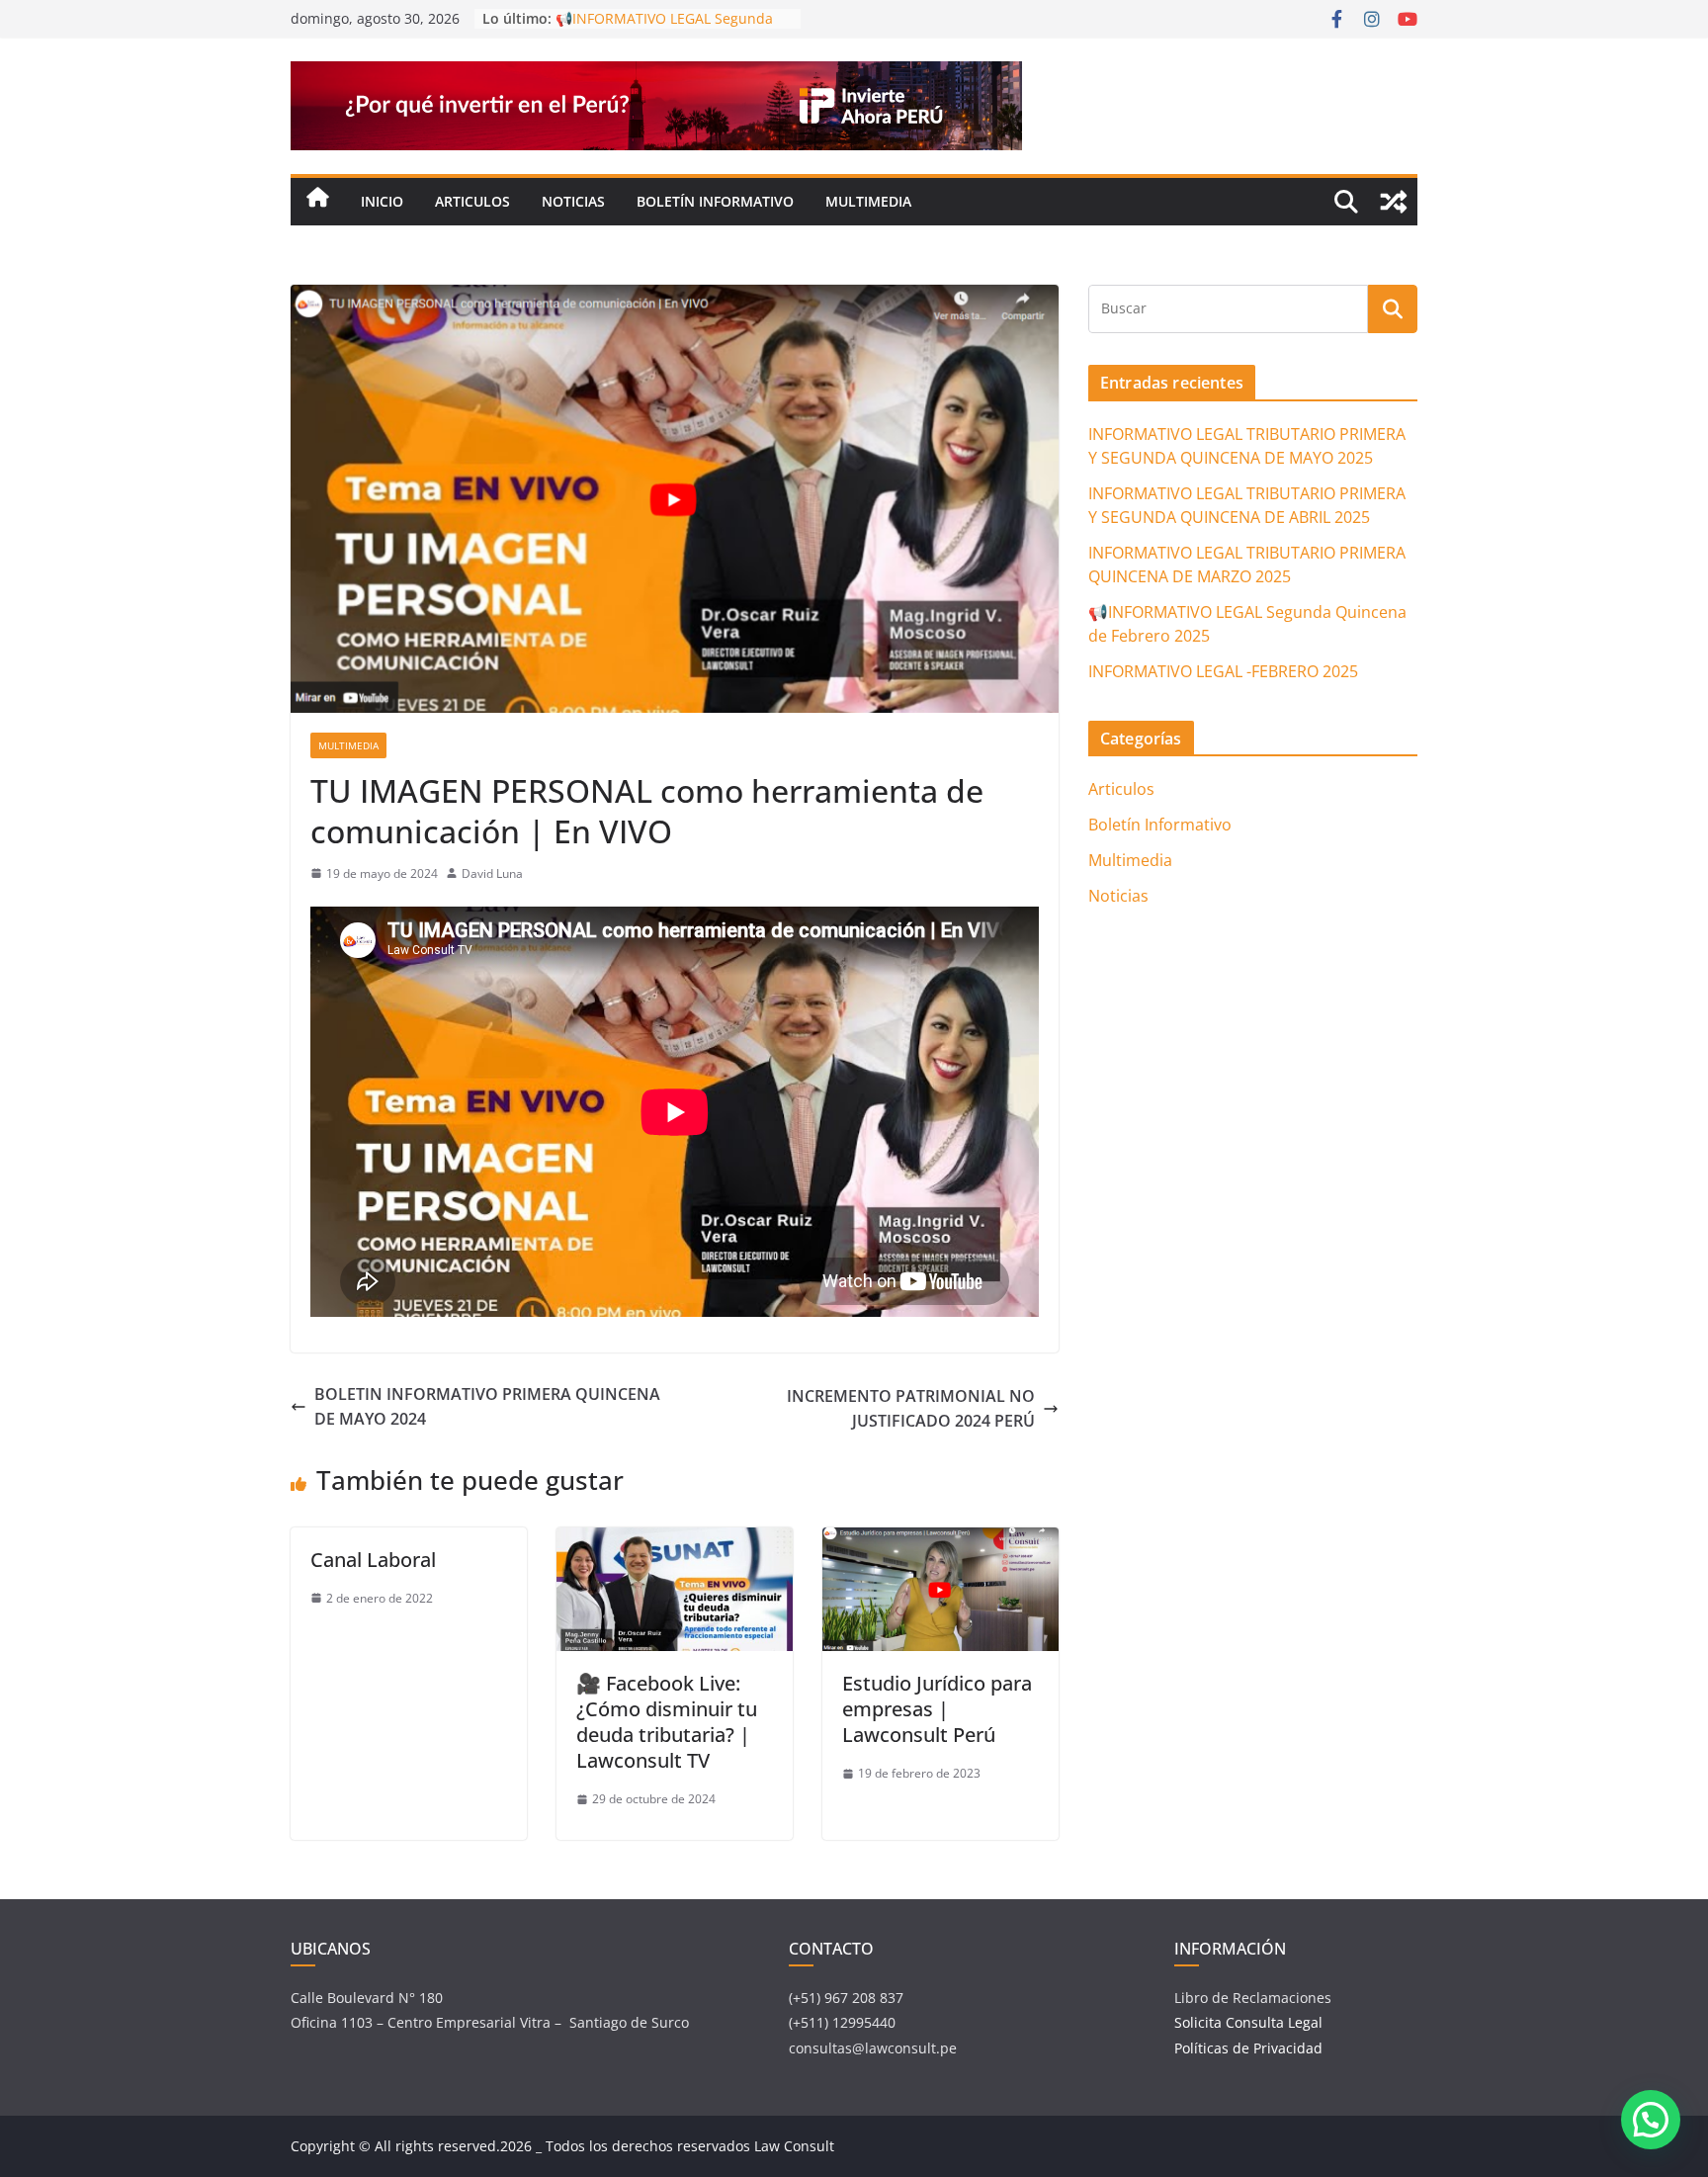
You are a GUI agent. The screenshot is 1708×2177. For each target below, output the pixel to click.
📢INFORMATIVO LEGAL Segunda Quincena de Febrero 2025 (664, 28)
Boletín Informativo (715, 201)
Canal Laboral (373, 1560)
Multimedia (868, 201)
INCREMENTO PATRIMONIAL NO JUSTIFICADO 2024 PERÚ (911, 1409)
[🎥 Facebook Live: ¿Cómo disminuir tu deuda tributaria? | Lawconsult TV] (675, 1539)
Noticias (573, 201)
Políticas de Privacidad (1248, 2048)
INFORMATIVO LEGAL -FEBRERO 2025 (1223, 671)
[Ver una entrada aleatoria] (1394, 202)
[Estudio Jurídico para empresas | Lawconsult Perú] (940, 1539)
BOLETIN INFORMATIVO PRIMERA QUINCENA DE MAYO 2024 (487, 1407)
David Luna (492, 873)
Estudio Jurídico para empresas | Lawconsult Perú (937, 1709)
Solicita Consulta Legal (1250, 2022)
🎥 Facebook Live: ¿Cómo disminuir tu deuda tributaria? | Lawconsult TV (667, 1722)
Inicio (382, 201)
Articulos (472, 201)
